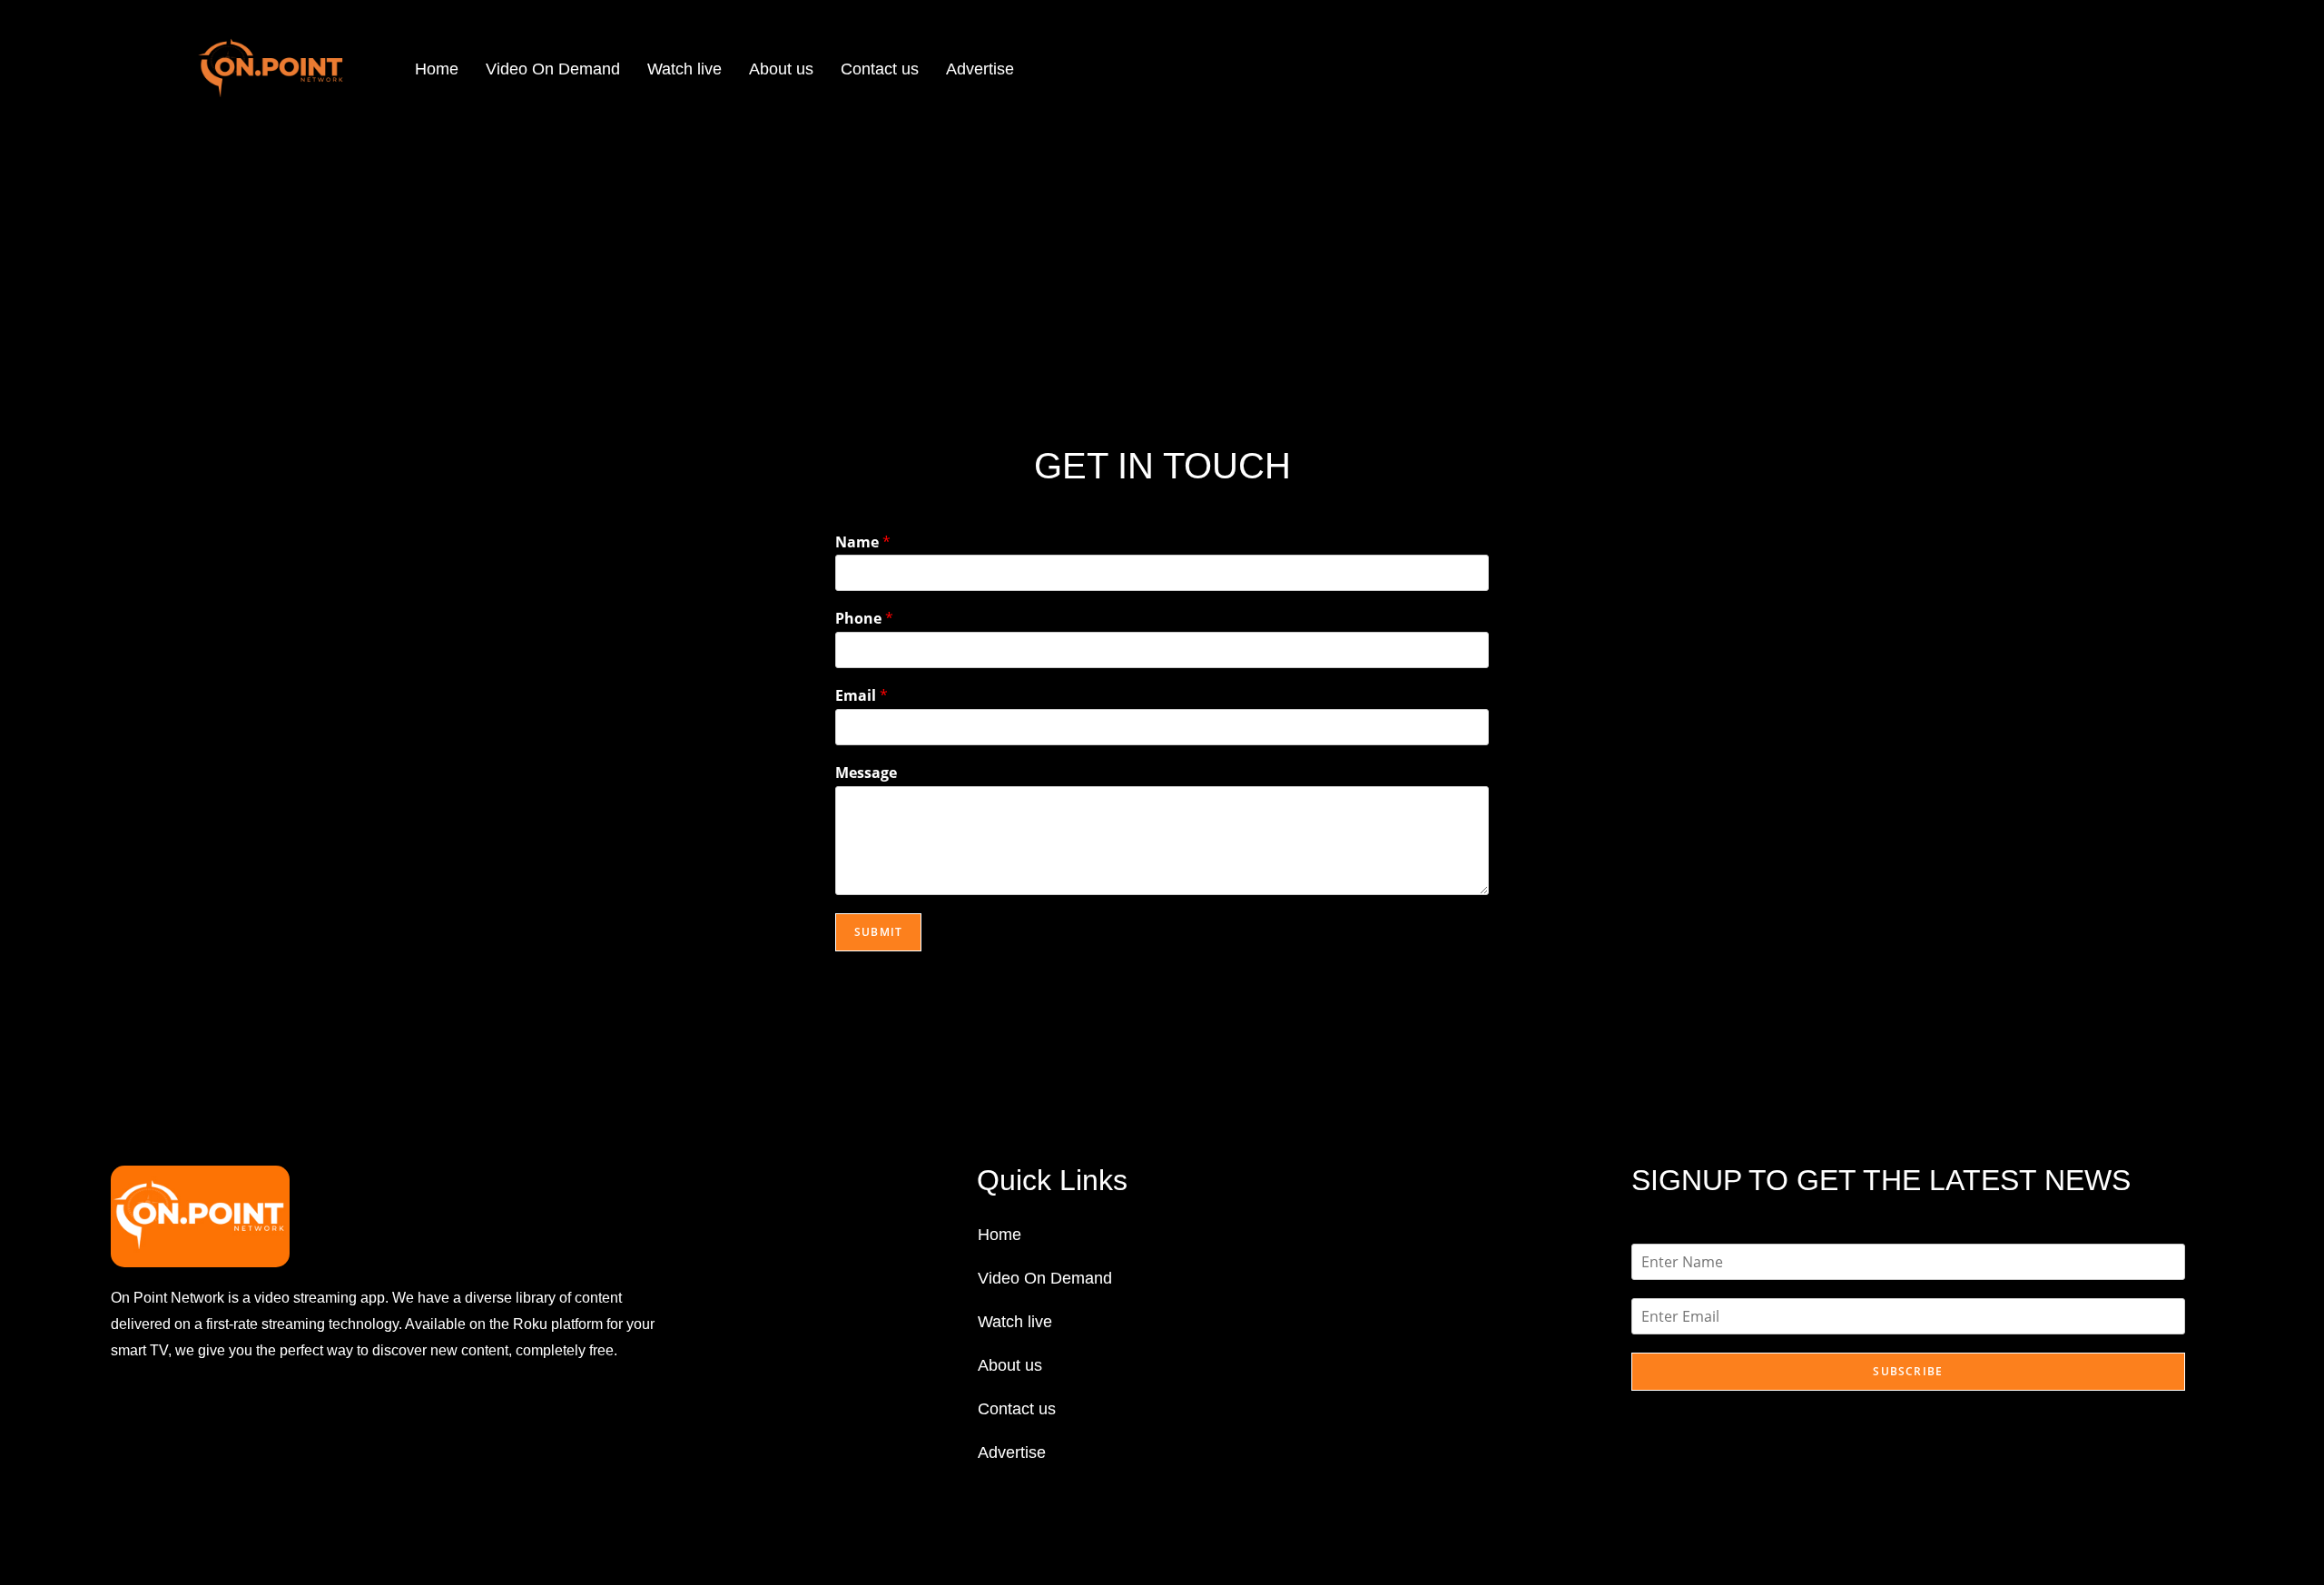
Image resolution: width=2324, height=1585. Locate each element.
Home (437, 69)
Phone (864, 619)
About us (781, 69)
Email (862, 696)
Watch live (684, 69)
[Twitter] (175, 1420)
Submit (878, 932)
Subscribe (1908, 1371)
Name (863, 542)
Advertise (980, 69)
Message (866, 773)
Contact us (880, 69)
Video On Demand (553, 69)
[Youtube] (220, 1420)
